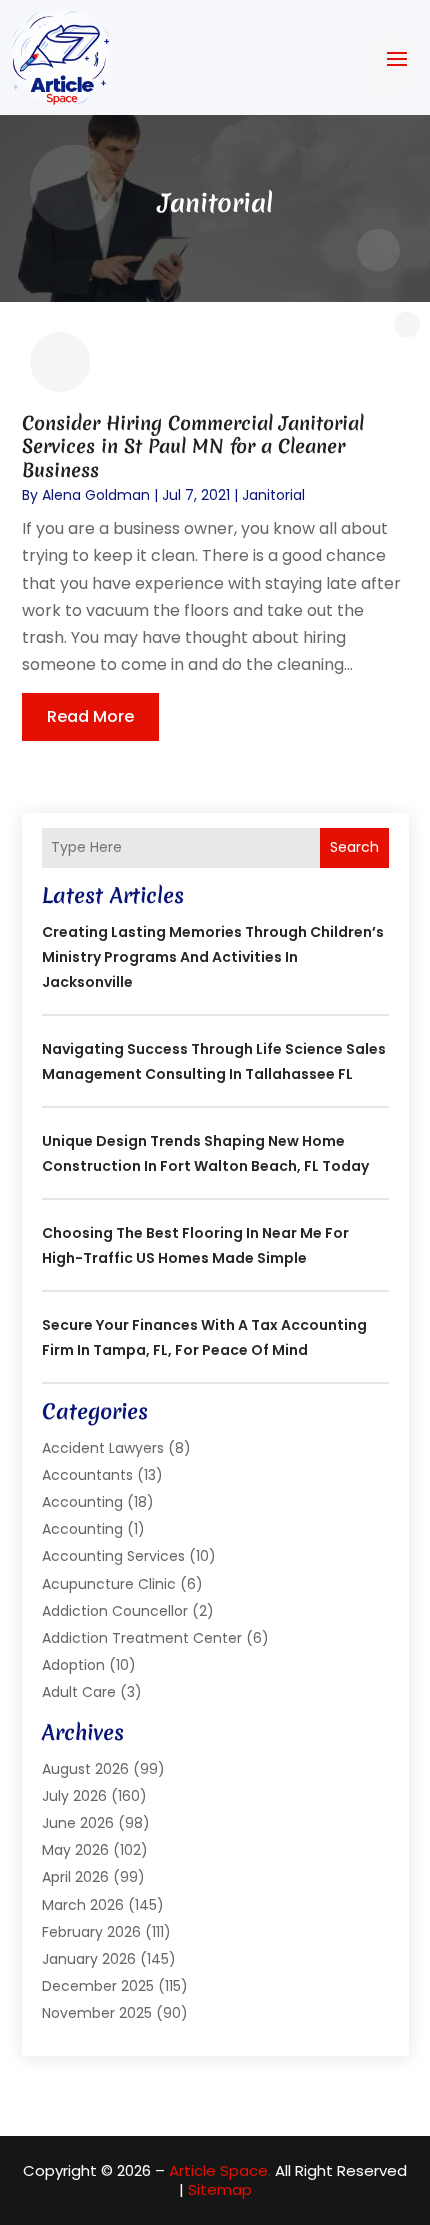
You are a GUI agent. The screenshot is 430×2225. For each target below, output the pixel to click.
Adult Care (79, 1692)
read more (90, 716)
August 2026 (85, 1769)
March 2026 (83, 1905)
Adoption (73, 1665)
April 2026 (75, 1877)
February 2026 (91, 1932)
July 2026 (74, 1796)
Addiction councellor (115, 1611)
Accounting (82, 1502)
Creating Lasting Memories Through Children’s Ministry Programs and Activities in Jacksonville (213, 957)
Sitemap (220, 2189)
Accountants (87, 1475)
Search (354, 847)
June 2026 (78, 1823)
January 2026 (89, 1959)
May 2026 (75, 1850)
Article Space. (220, 2170)
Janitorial (273, 495)
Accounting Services (113, 1556)
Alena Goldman (96, 495)
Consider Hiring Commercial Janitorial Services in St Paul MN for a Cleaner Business (193, 446)
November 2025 (97, 2013)
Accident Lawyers (103, 1448)
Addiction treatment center (142, 1638)
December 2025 (98, 1986)
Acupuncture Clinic (109, 1584)
